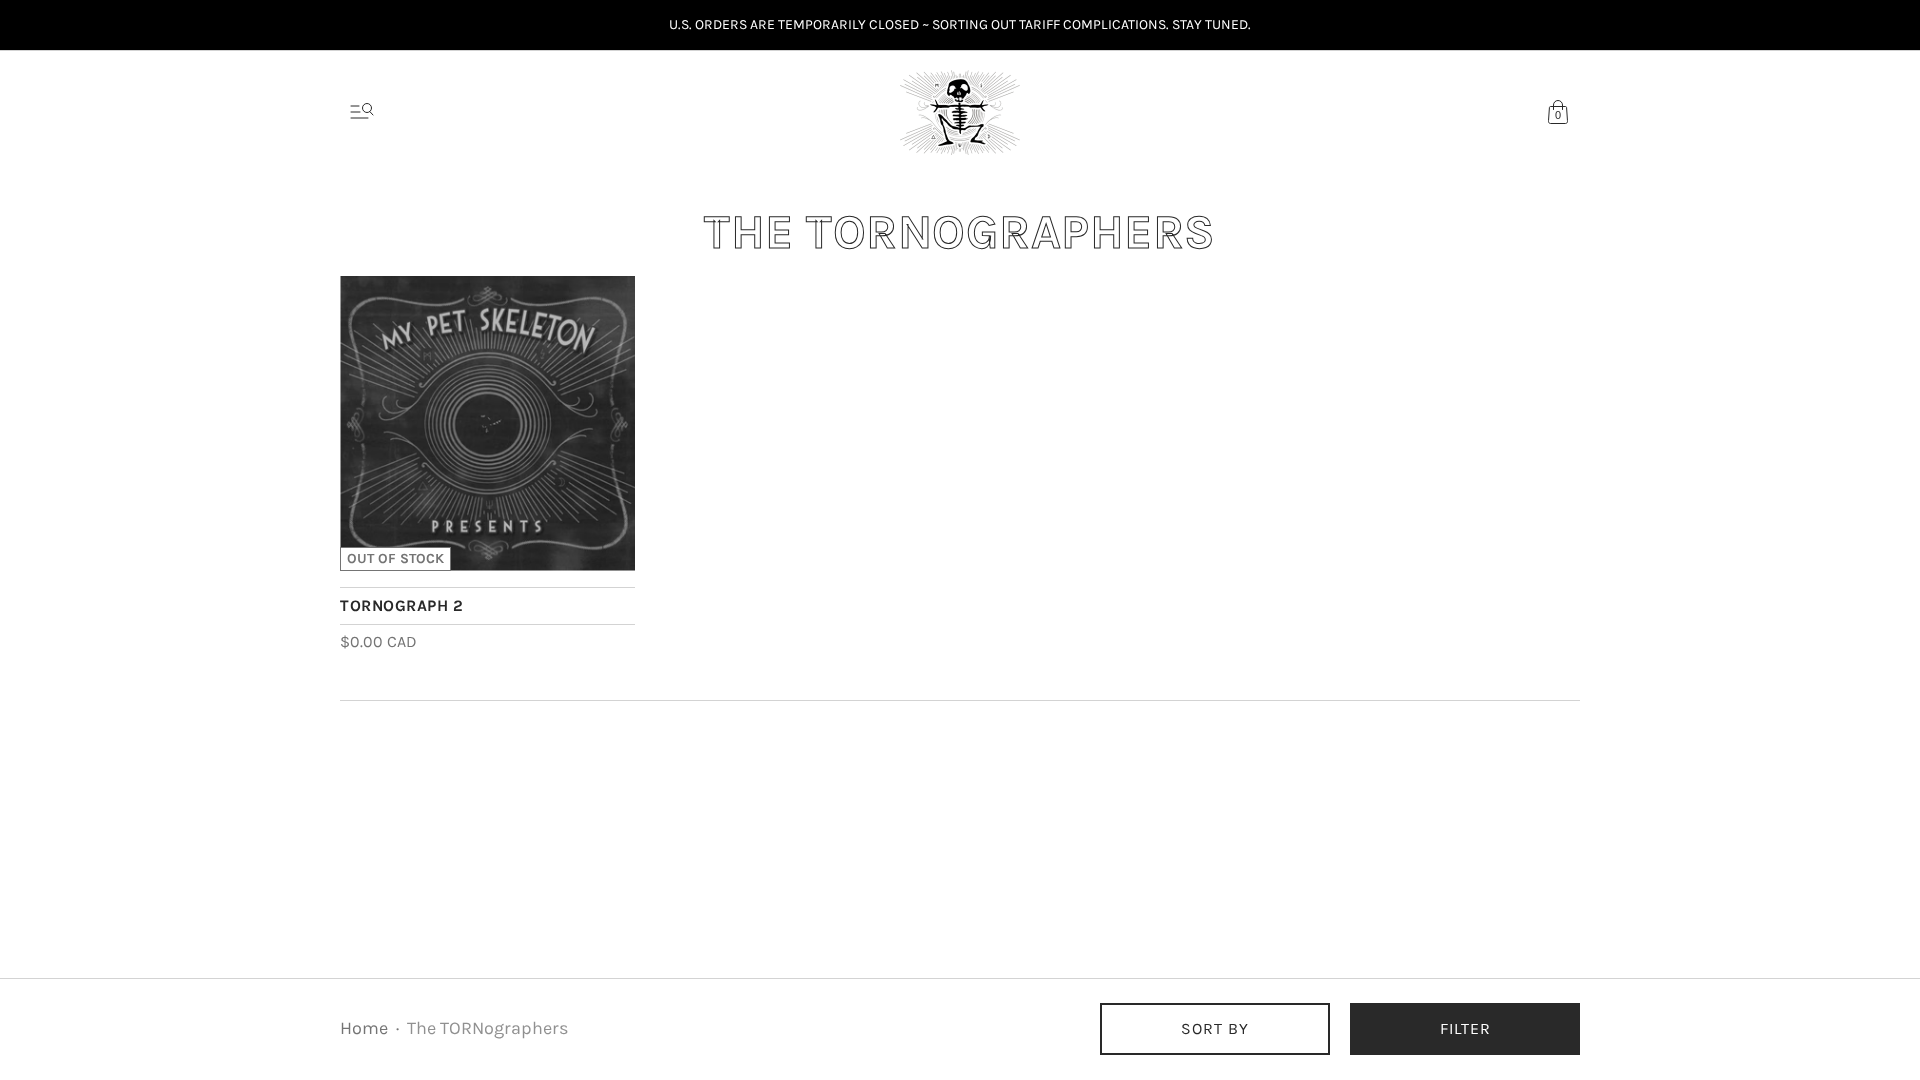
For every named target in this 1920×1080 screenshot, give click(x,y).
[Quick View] (610, 546)
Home (364, 1028)
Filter (1465, 1028)
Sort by (1215, 1028)
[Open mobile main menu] (362, 112)
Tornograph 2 (401, 605)
